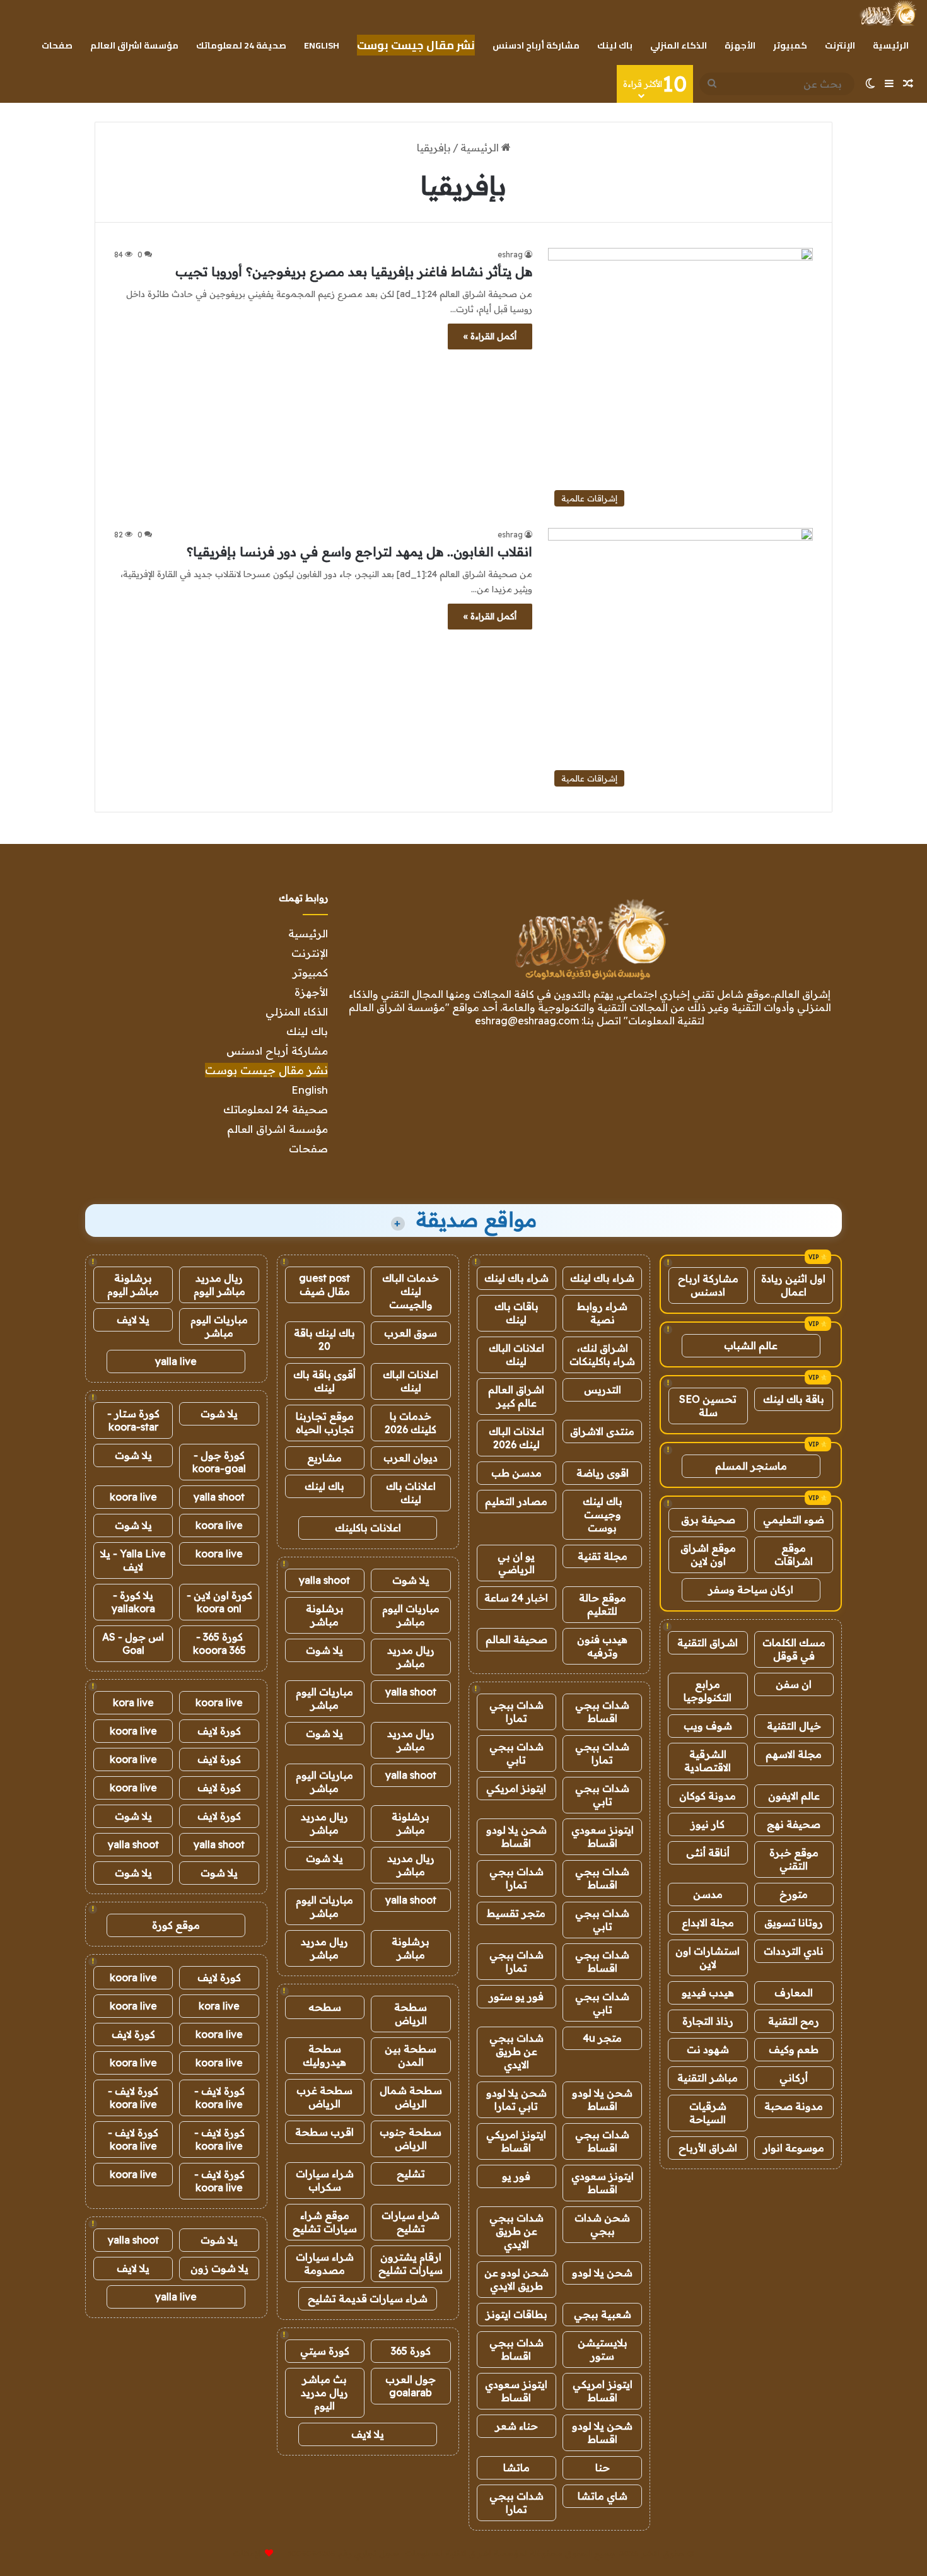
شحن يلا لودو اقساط (516, 1836)
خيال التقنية (794, 1726)
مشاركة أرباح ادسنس (536, 45)
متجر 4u (602, 2038)
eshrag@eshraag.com (527, 1021)
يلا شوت (411, 1580)
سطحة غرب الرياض (324, 2097)
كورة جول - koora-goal (219, 1462)
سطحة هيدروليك (324, 2055)
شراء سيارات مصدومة (325, 2263)
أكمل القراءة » (490, 336)
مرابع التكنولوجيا (708, 1691)
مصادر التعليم (516, 1501)
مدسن (708, 1894)
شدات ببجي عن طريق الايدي (516, 2051)
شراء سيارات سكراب (325, 2180)
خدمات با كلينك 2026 (411, 1423)
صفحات (57, 45)
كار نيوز (708, 1824)
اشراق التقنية (708, 1642)
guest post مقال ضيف (324, 1285)
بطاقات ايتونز (516, 2314)
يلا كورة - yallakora (133, 1602)
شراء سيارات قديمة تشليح (368, 2298)
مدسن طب (516, 1473)
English (322, 45)
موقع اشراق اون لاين (708, 1554)
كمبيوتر (790, 45)
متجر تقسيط (516, 1913)
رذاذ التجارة (708, 2021)
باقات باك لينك (516, 1313)
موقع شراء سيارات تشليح (325, 2222)
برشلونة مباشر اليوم (133, 1285)
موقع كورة (176, 1925)
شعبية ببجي (603, 2314)
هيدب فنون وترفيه (602, 1646)
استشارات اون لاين (708, 1958)
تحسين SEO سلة (708, 1406)
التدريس (603, 1390)
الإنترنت (840, 45)
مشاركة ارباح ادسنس (708, 1285)
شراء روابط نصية (602, 1313)
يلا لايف (368, 2434)
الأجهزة (740, 45)
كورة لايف (219, 1731)
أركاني (794, 2078)
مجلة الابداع (708, 1923)
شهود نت (708, 2049)
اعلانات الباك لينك (516, 1355)
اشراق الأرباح (708, 2148)
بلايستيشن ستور (603, 2349)
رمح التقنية (794, 2021)
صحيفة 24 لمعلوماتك (241, 45)
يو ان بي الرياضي (516, 1563)
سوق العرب (411, 1333)
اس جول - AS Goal (133, 1643)
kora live (133, 1702)
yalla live (176, 1361)
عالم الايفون (794, 1796)
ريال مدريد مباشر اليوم (219, 1285)
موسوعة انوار (794, 2148)
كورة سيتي (325, 2351)
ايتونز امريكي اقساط (516, 2141)
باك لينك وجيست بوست (603, 1514)
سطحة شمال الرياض (411, 2097)
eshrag (510, 255)
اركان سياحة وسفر (751, 1590)
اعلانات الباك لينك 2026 (516, 1438)
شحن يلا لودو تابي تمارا (516, 2099)
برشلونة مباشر (325, 1615)
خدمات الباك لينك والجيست (411, 1291)
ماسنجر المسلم (751, 1466)
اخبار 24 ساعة (516, 1598)
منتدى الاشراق (602, 1431)
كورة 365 (411, 2351)
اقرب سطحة (324, 2132)
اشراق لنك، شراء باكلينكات (602, 1355)
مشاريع (324, 1458)
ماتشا (516, 2468)
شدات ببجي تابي (516, 1753)
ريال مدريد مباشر (411, 1657)
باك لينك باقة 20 (324, 1339)
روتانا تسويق (794, 1923)
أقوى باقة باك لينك (324, 1381)
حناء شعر (516, 2426)
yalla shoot (324, 1580)
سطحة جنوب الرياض (411, 2139)
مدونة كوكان (708, 1796)
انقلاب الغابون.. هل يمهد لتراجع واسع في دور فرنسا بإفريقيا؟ (359, 552)
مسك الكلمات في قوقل (794, 1649)
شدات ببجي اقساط (602, 1712)
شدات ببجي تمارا (516, 1712)
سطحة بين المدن (411, 2055)
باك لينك (615, 45)
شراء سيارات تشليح (411, 2222)
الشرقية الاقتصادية (708, 1761)
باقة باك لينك (794, 1399)
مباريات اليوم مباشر (411, 1615)
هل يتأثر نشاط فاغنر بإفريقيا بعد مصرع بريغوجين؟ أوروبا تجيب (354, 272)
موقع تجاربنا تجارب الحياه (325, 1423)
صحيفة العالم (516, 1639)
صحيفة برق (708, 1519)
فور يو (516, 2176)
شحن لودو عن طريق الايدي (516, 2279)
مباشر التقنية (708, 2078)
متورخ (794, 1894)
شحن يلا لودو (602, 2273)
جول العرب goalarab (411, 2386)
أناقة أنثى (708, 1853)
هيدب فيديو (708, 1993)
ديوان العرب (411, 1458)
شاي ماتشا (603, 2496)
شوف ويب (708, 1726)
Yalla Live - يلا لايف (133, 1560)
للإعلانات (248, 2553)
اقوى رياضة (603, 1473)
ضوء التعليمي (794, 1519)
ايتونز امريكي (516, 1788)
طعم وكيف (794, 2049)
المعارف (794, 1993)
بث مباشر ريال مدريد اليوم (324, 2392)
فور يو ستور (516, 1996)
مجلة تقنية (603, 1556)
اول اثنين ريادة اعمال (793, 1285)
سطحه (325, 2007)
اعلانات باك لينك (411, 1493)
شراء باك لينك (602, 1278)
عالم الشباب (751, 1345)
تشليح (411, 2174)
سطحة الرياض (411, 2014)
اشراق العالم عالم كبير (516, 1396)
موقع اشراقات (794, 1554)
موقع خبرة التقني (794, 1859)
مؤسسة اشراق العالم (134, 45)
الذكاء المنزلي (679, 45)
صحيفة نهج (794, 1824)
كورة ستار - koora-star (133, 1420)
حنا (603, 2468)
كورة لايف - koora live (219, 2098)
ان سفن (794, 1684)
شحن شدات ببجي (602, 2224)
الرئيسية (891, 45)
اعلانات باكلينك (368, 1528)
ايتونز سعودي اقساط (603, 1836)
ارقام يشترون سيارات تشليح (411, 2263)
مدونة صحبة (794, 2106)
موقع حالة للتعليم (603, 1604)
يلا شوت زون (219, 2268)
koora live (133, 1497)
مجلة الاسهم (794, 1754)
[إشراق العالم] (888, 13)
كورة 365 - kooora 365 (219, 1643)
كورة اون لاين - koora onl (219, 1602)
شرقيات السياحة (708, 2113)
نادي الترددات (794, 1951)
